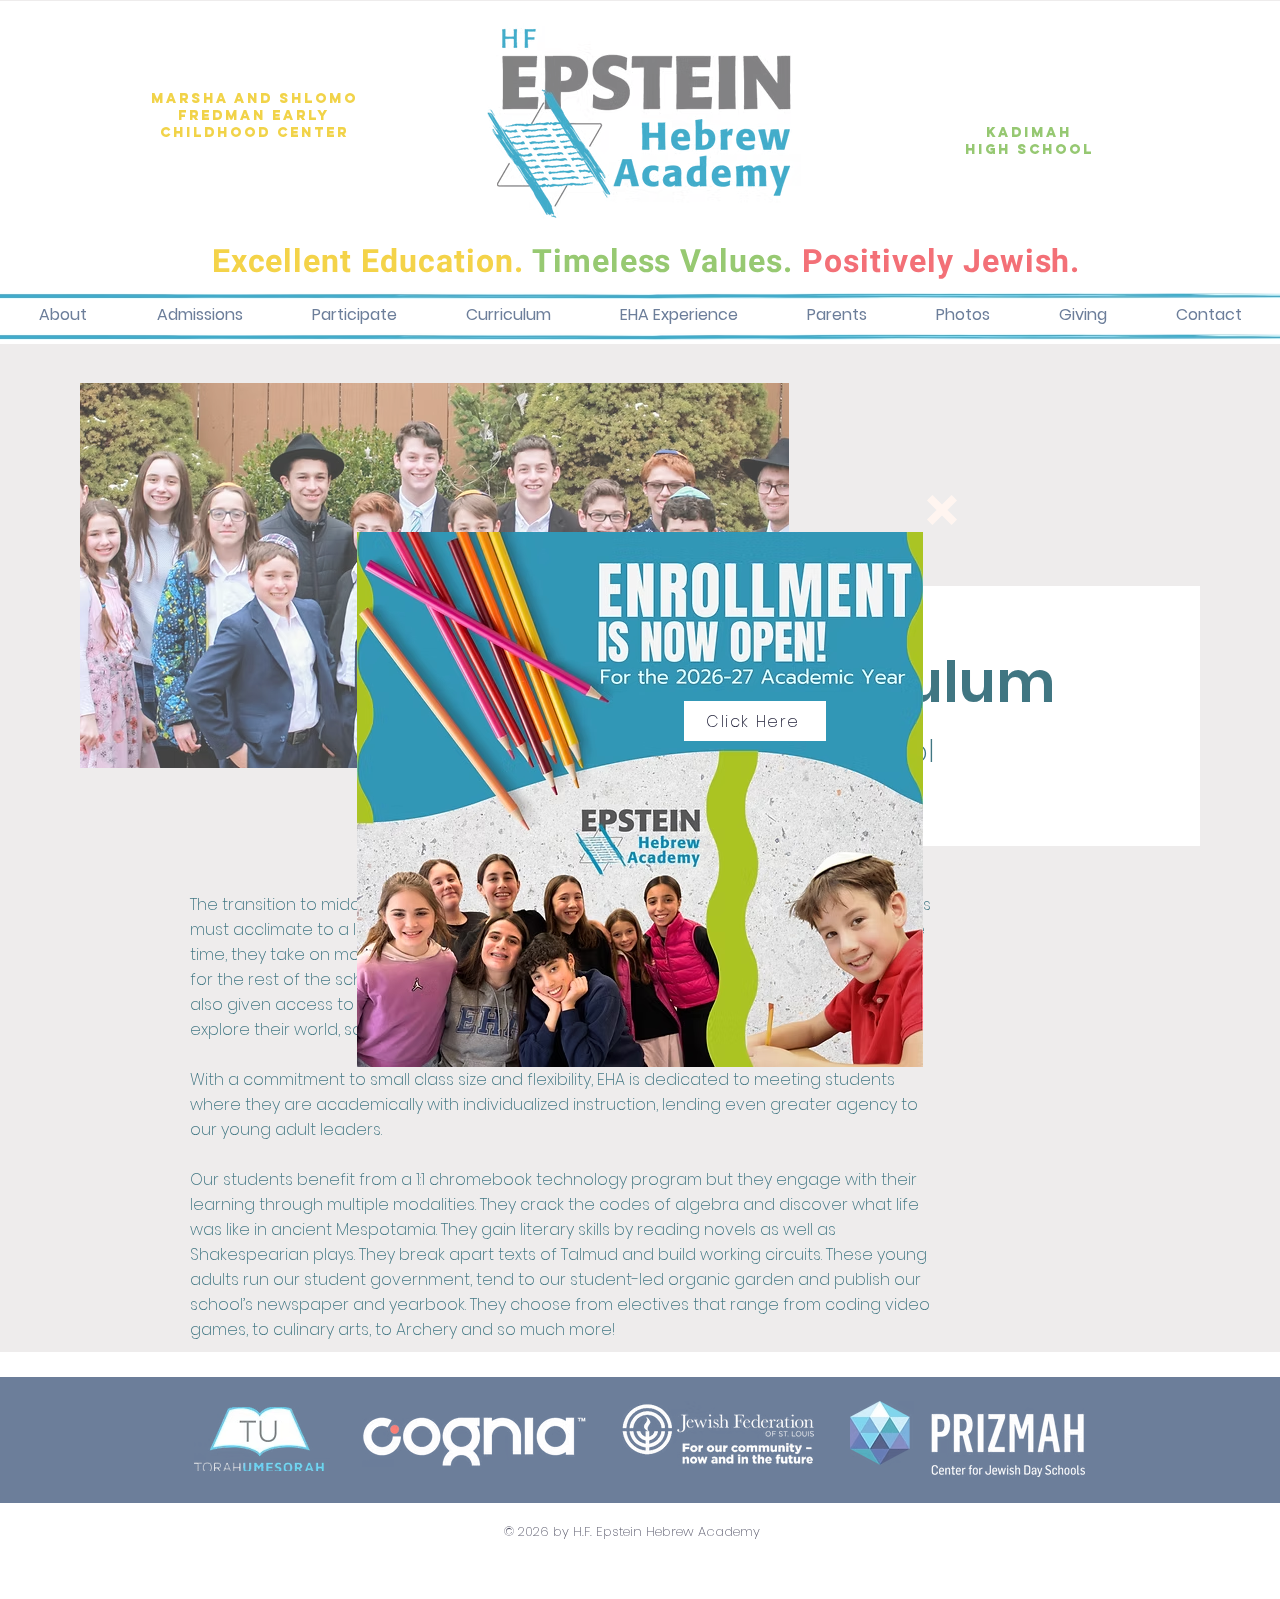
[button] (942, 510)
